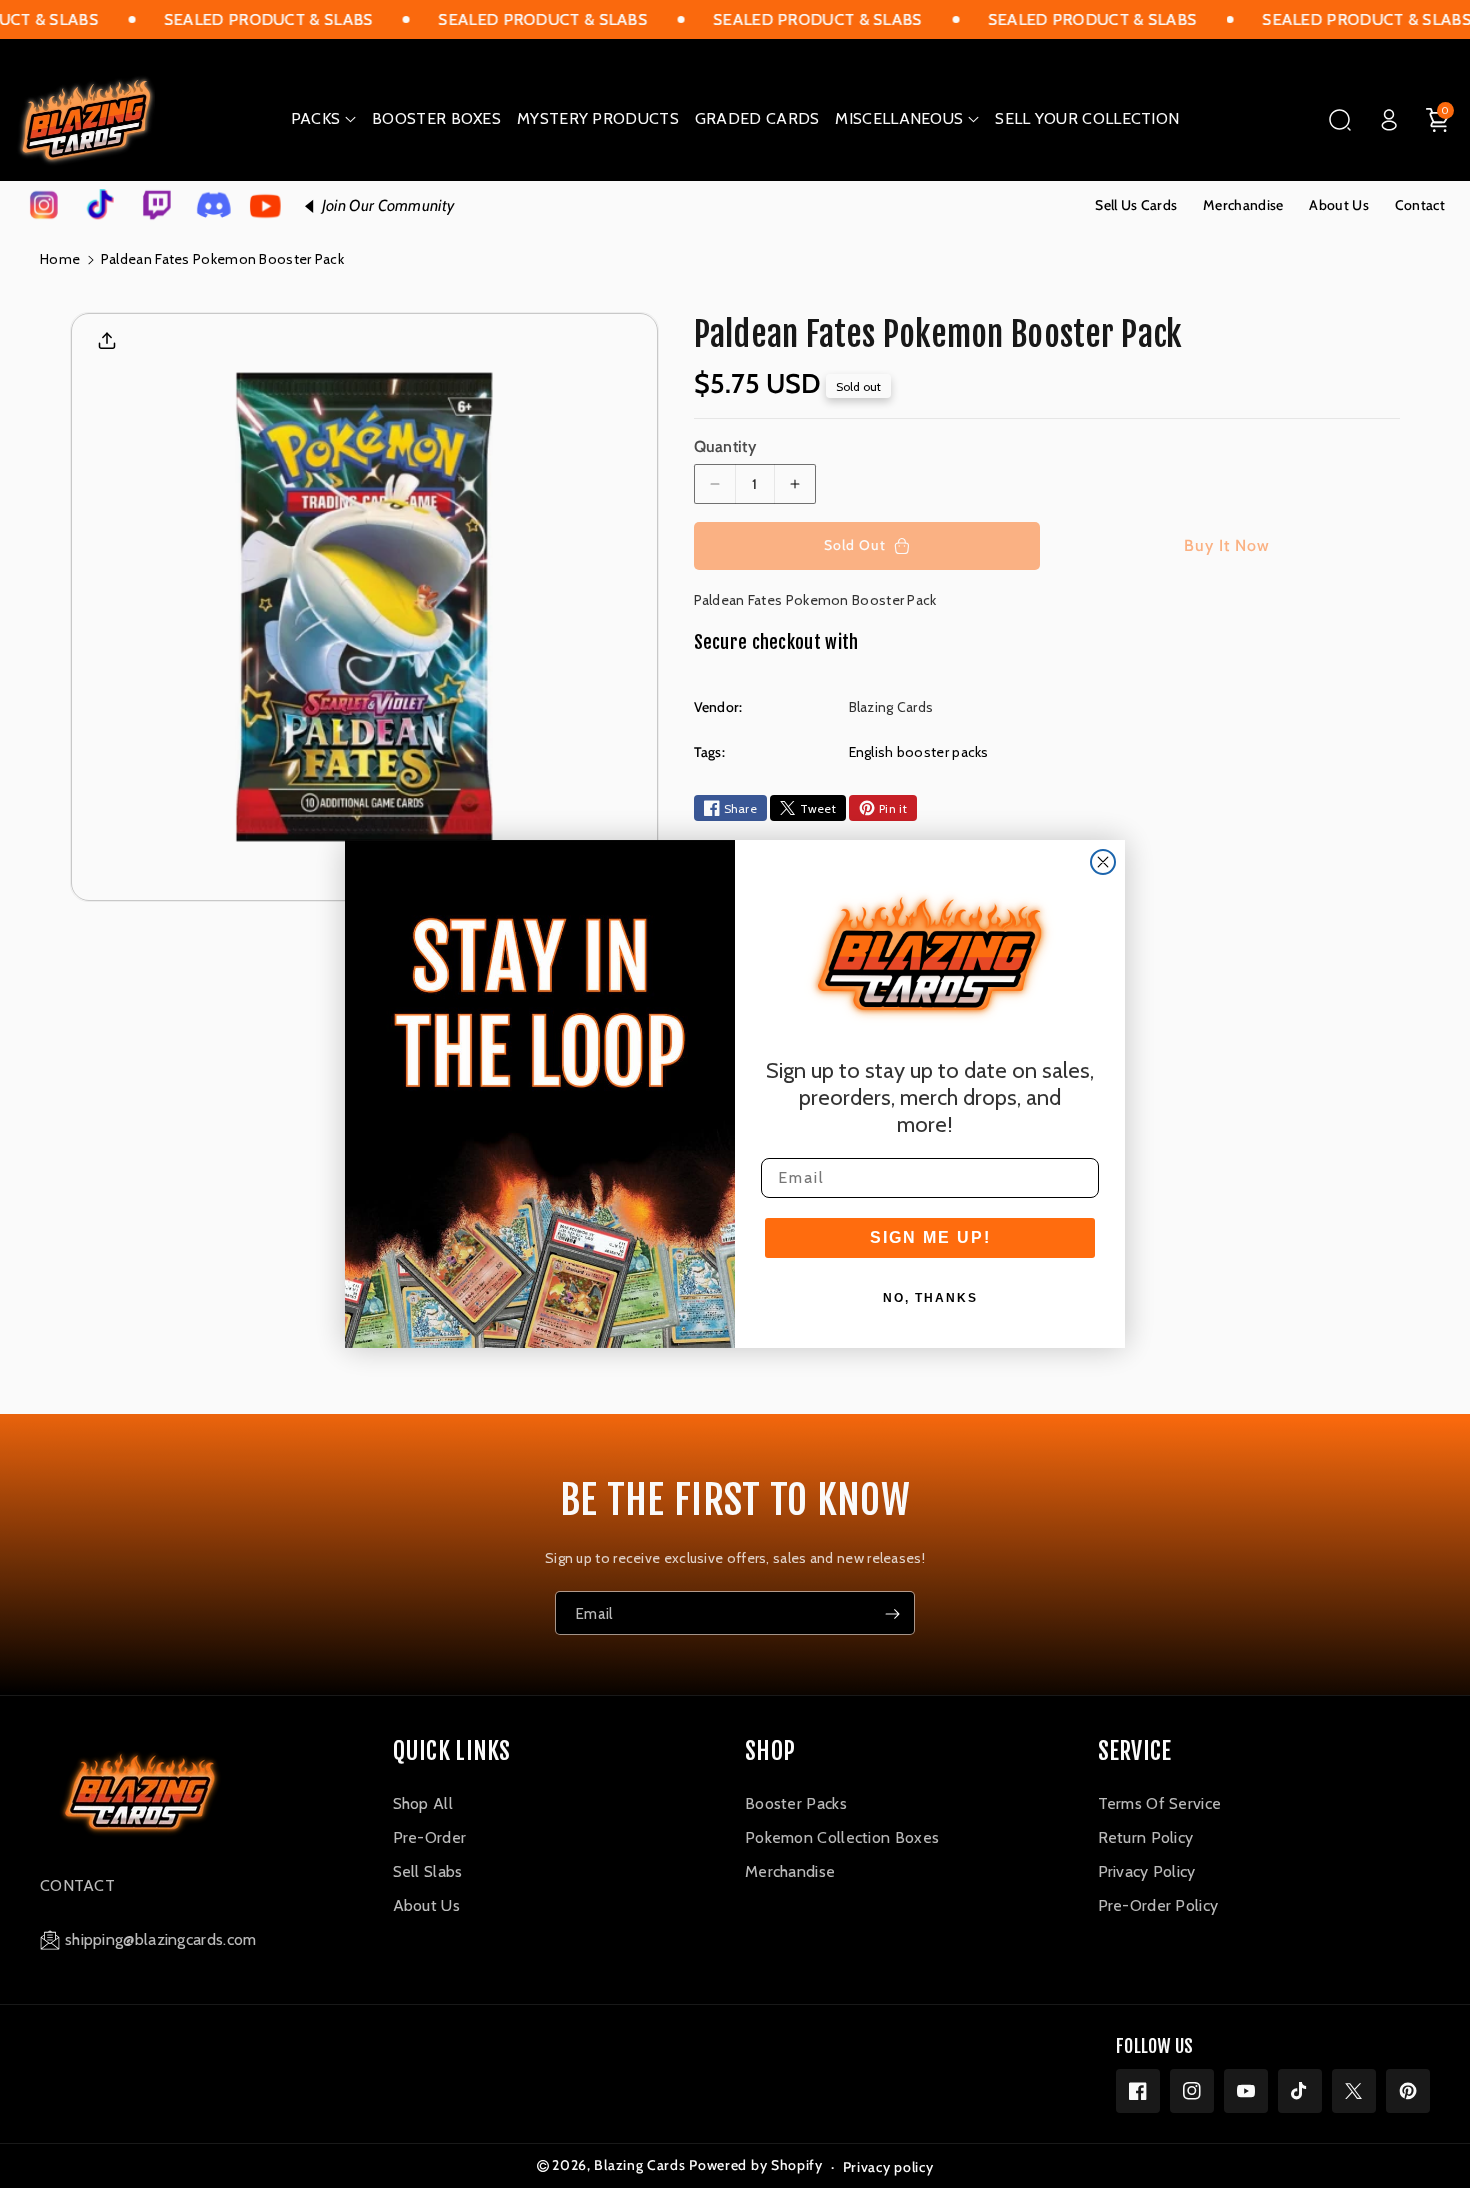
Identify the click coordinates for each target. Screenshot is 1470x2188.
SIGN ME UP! (930, 1237)
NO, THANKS (930, 1298)
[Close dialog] (1103, 862)
